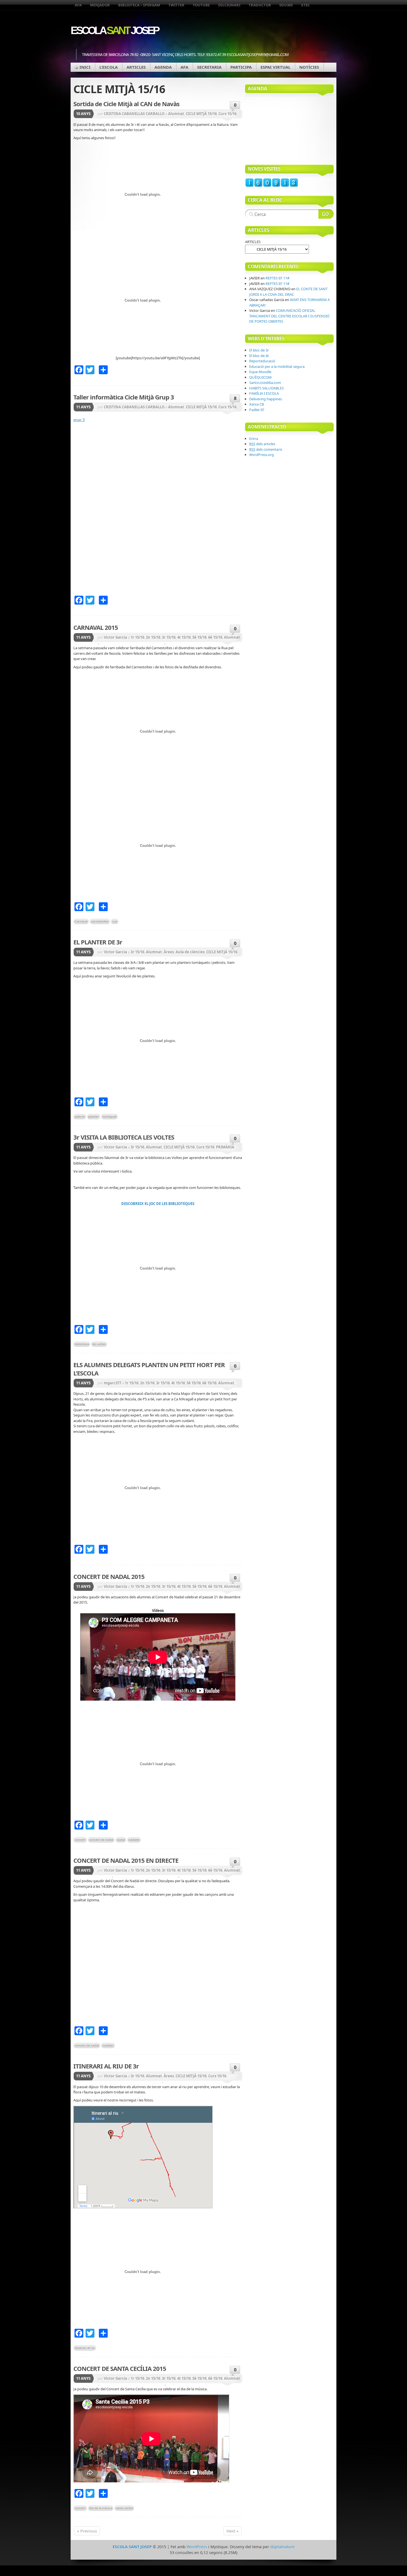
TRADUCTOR (260, 5)
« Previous (87, 2531)
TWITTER (176, 5)
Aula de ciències (190, 952)
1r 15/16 (137, 637)
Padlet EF (257, 410)
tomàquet (110, 1116)
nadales (134, 1840)
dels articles (262, 444)
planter (94, 1116)
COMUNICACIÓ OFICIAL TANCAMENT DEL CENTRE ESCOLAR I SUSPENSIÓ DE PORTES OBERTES (289, 316)
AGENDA (163, 67)
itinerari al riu (85, 2348)
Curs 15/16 (227, 114)
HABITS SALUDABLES (266, 388)
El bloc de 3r (259, 350)
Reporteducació (262, 361)
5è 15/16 (199, 637)
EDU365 (286, 5)
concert (80, 1840)
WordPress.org (262, 455)
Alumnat (176, 114)
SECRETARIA (209, 67)
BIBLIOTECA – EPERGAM (139, 5)
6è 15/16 (215, 637)
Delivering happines (266, 399)
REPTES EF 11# (277, 278)
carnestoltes (100, 921)
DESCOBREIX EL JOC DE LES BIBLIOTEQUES (158, 1204)
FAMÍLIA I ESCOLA (264, 393)
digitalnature (282, 2547)
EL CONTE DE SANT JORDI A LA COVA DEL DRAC (288, 292)
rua (115, 921)
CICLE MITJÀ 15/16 (201, 114)
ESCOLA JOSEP (114, 30)
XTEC (305, 5)
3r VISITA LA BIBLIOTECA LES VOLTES (124, 1137)
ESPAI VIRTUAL (275, 67)
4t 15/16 (184, 637)
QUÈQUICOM (260, 377)
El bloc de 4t (259, 356)
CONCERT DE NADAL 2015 (109, 1576)
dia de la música (101, 2508)
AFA (78, 5)
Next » (233, 2531)
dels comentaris (266, 449)
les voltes (99, 1344)
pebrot (80, 1116)
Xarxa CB (257, 404)
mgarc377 (113, 1383)
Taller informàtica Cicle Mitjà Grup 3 (124, 397)
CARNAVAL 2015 (96, 627)
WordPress (197, 2547)
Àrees (169, 952)
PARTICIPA (241, 67)
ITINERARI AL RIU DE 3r (106, 2066)
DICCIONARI (229, 5)
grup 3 (79, 420)
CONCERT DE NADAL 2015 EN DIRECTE (126, 1860)
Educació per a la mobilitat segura (277, 366)
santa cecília (124, 2508)
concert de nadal (101, 1840)
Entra (254, 439)
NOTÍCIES (309, 67)
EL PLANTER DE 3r (98, 942)
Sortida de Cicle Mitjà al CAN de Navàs (126, 104)
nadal (121, 1840)
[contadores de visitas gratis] (272, 186)
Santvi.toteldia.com (265, 383)
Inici (85, 67)
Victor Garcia (115, 637)
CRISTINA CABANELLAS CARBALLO (134, 114)
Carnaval (81, 921)
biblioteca (82, 1344)
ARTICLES (136, 67)
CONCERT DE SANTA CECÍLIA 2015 (120, 2368)
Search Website (326, 214)
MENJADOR (100, 5)
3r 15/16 (169, 637)
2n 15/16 (153, 637)
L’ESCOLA (109, 67)
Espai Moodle (260, 372)
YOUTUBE (201, 5)
